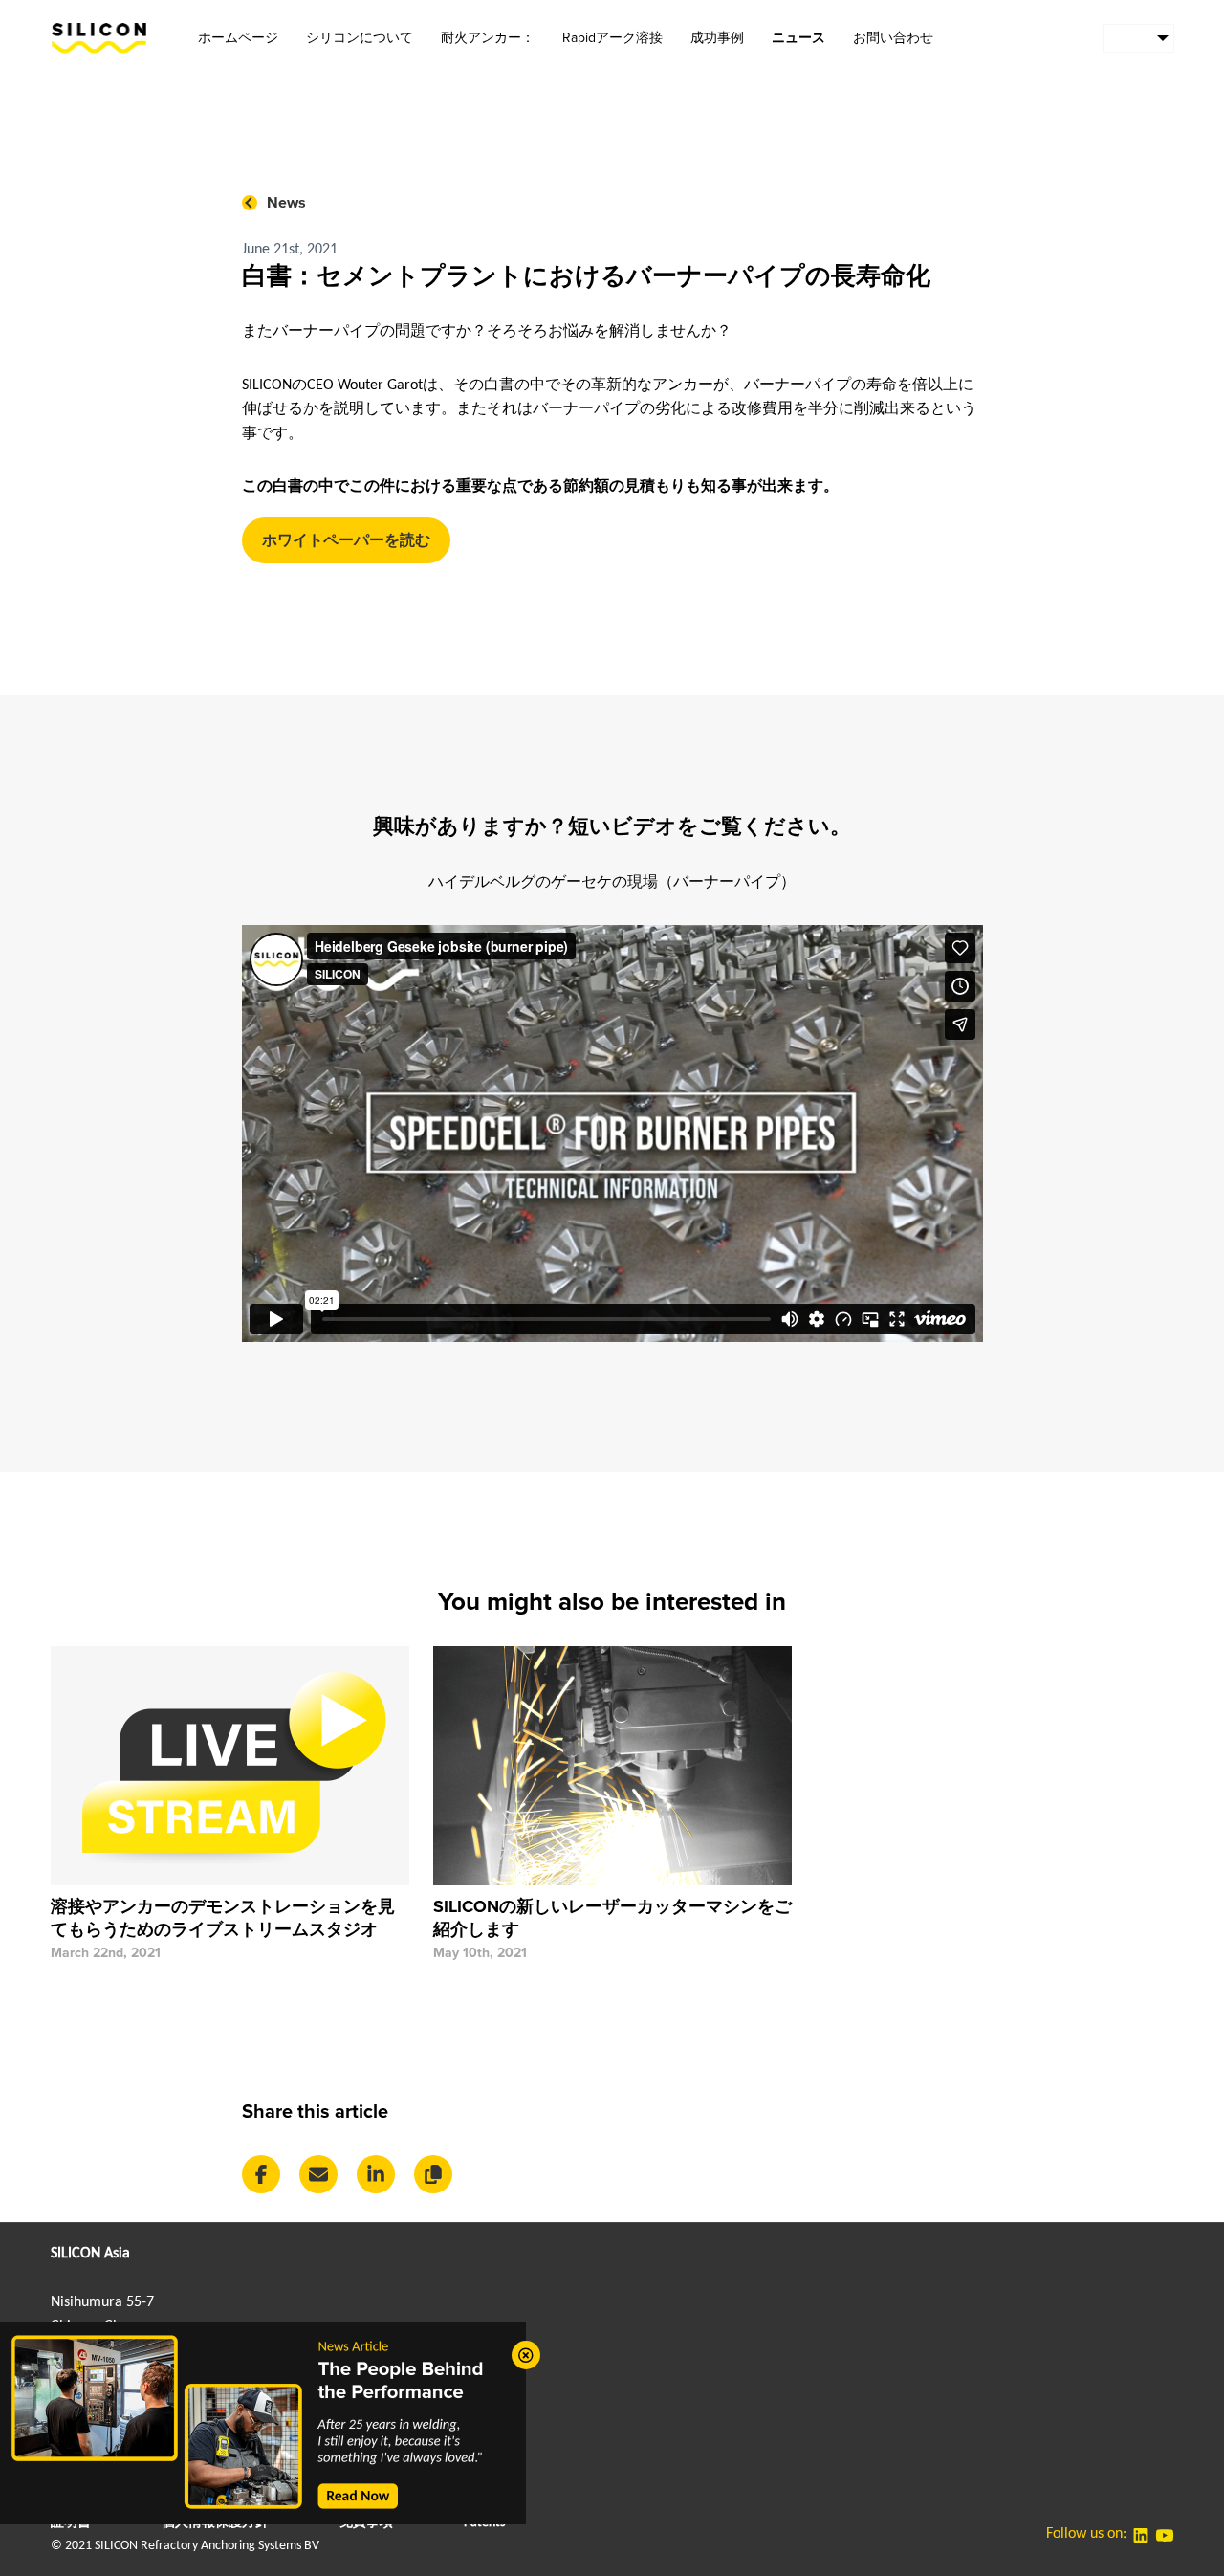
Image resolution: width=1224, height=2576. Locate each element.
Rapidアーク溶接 (612, 38)
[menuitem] (1138, 38)
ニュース (798, 38)
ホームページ (238, 38)
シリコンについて (360, 38)
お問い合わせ (893, 38)
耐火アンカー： (488, 38)
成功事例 (717, 38)
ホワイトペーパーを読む (346, 540)
